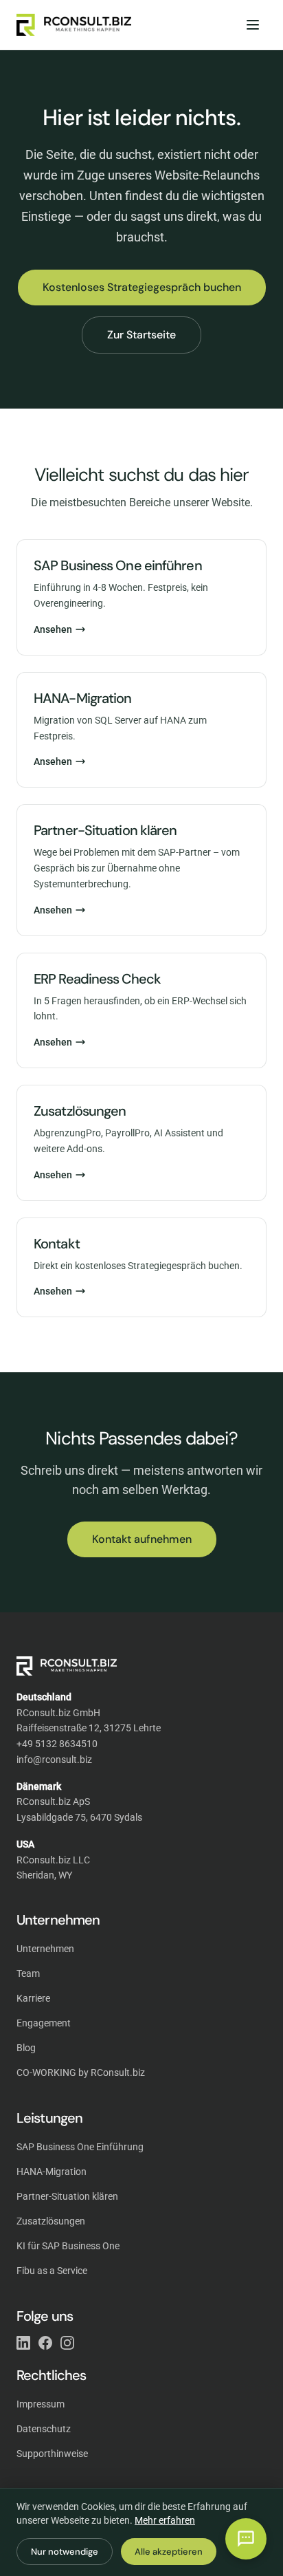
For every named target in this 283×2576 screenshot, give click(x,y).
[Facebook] (45, 2343)
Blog (26, 2048)
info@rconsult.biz (54, 1760)
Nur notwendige (65, 2552)
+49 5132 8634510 (57, 1744)
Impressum (41, 2404)
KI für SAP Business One (68, 2246)
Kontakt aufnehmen (142, 1539)
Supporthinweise (52, 2454)
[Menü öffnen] (253, 25)
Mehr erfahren (165, 2520)
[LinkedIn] (23, 2343)
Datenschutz (44, 2429)
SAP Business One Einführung (80, 2147)
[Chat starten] (246, 2539)
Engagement (44, 2023)
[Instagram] (67, 2343)
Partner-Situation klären (67, 2196)
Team (28, 1973)
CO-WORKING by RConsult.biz (81, 2072)
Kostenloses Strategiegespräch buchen (142, 287)
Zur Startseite (141, 335)
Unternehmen (45, 1949)
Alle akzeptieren (169, 2552)
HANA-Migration (52, 2172)
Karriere (33, 1998)
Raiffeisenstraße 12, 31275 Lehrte (89, 1728)
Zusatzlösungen (51, 2221)
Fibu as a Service (52, 2271)
